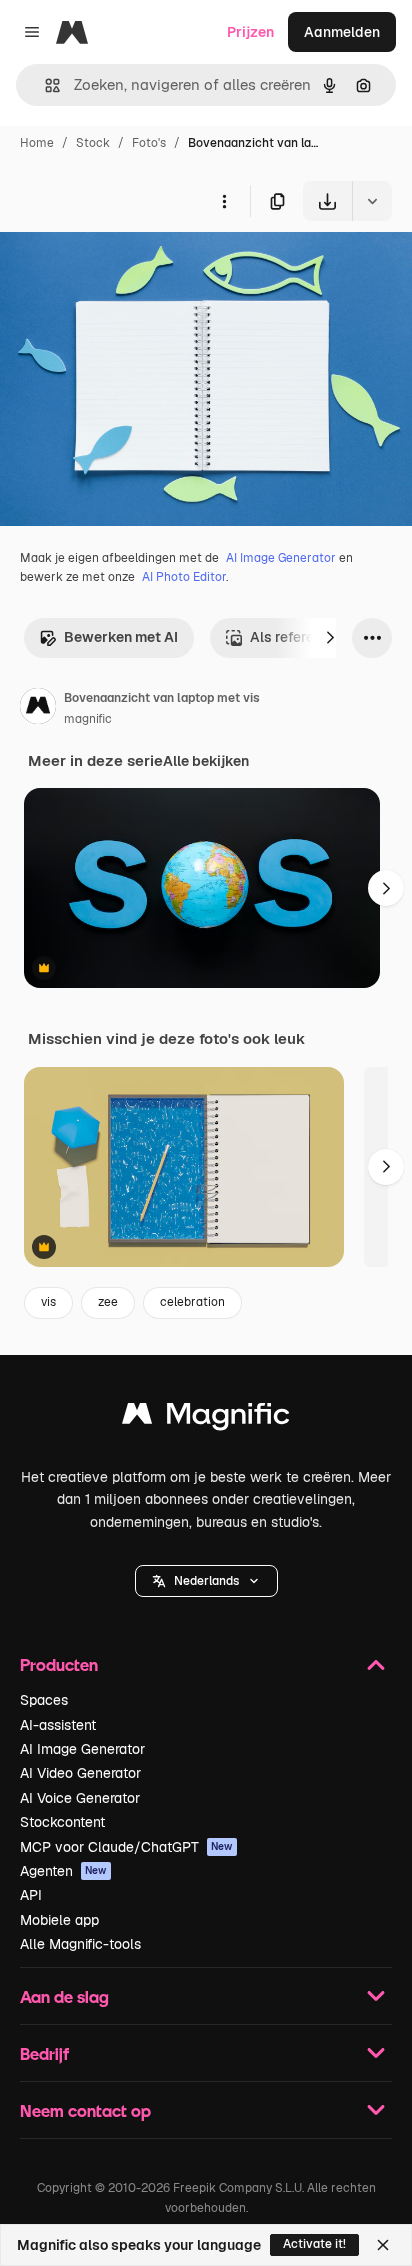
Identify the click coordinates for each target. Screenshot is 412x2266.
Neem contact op (85, 2110)
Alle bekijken (206, 761)
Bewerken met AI (121, 637)
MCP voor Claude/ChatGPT (126, 1847)
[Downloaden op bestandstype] (372, 201)
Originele (131, 267)
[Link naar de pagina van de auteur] (38, 709)
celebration (192, 1302)
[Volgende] (330, 638)
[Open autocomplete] (44, 85)
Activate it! (314, 2244)
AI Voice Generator (80, 1798)
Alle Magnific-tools (80, 1944)
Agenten (63, 1871)
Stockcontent (62, 1822)
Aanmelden (342, 32)
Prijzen (250, 32)
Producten (59, 1664)
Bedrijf (44, 2053)
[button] (206, 1581)
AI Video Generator (80, 1773)
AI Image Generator (281, 558)
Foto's (149, 143)
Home (37, 143)
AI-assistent (58, 1725)
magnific (88, 719)
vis (48, 1302)
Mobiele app (59, 1920)
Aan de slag (64, 1996)
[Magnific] (206, 1418)
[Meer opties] (224, 201)
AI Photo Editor (184, 577)
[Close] (383, 2245)
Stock (93, 143)
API (31, 1895)
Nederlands (206, 1581)
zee (108, 1302)
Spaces (44, 1700)
